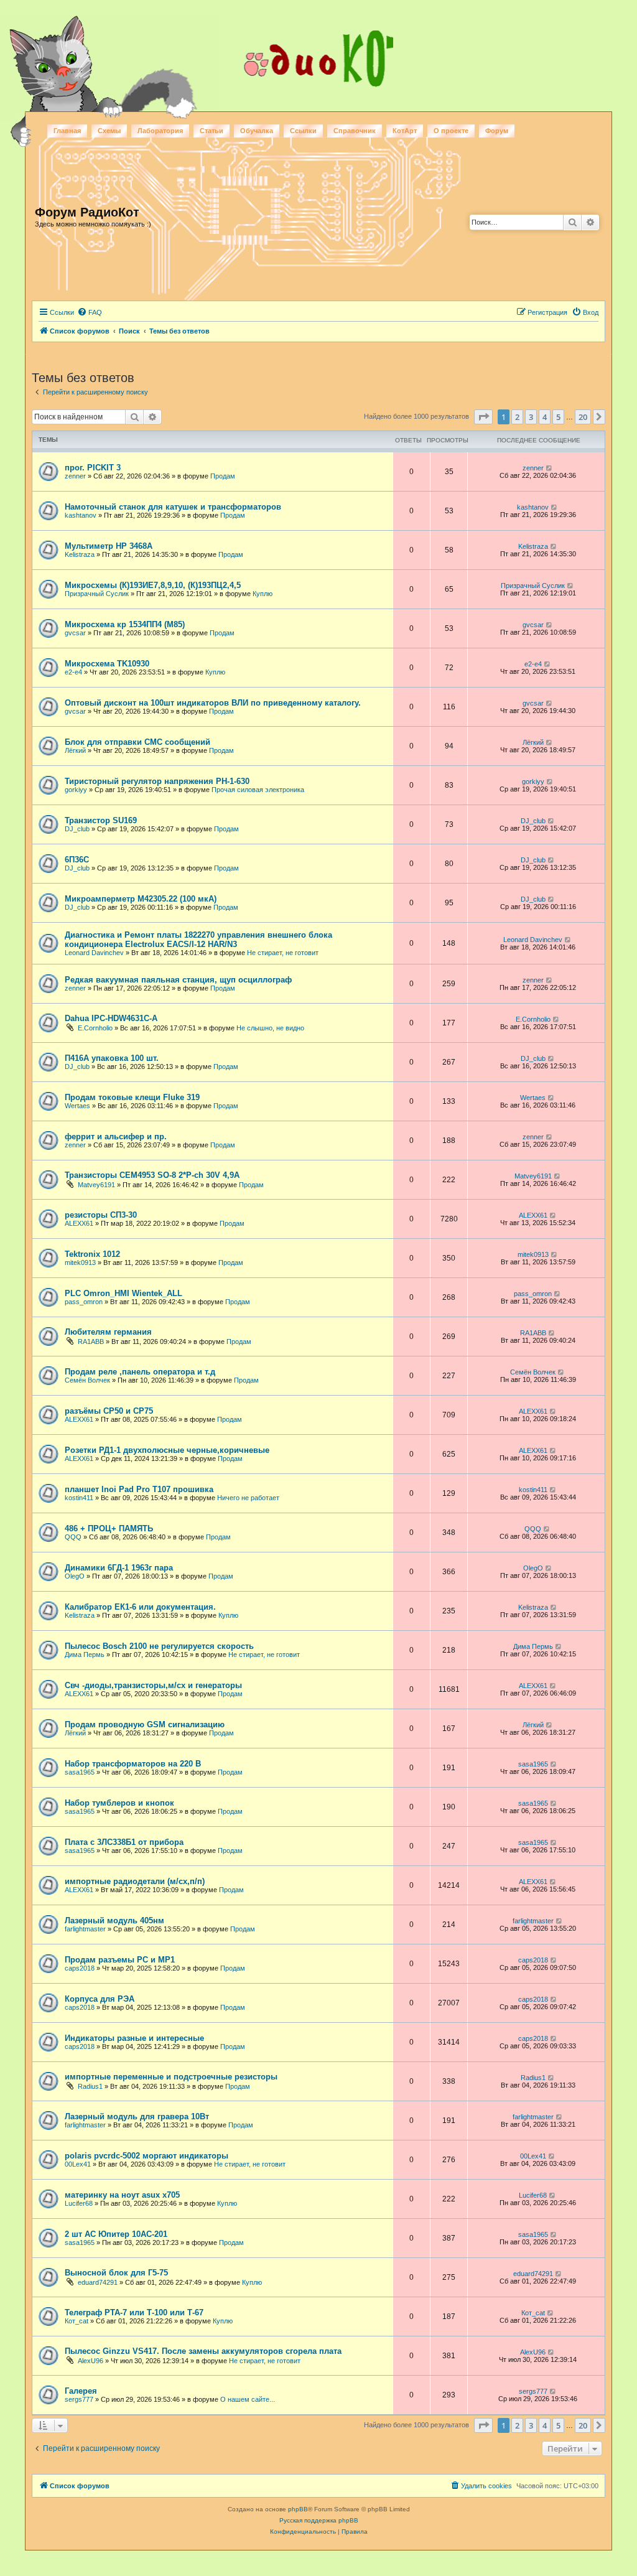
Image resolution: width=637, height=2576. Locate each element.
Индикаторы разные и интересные (134, 2038)
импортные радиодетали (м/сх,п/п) (135, 1881)
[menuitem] (90, 312)
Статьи (212, 131)
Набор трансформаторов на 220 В (133, 1764)
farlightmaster (85, 1929)
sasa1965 (80, 1772)
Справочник (355, 131)
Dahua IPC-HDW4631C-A (111, 1018)
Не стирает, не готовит (283, 953)
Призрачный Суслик (97, 594)
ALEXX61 (79, 1223)
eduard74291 (98, 2282)
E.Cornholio (95, 1028)
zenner (75, 476)
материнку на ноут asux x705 (122, 2195)
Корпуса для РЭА (100, 1999)
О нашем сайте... (248, 2399)
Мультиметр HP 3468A (109, 546)
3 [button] (531, 417)
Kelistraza (80, 554)
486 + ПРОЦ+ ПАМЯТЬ (109, 1528)
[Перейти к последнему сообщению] (550, 468)
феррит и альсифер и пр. (116, 1136)
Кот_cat (77, 2321)
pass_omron (84, 1302)
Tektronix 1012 (92, 1254)
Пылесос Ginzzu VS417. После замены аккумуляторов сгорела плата (203, 2351)
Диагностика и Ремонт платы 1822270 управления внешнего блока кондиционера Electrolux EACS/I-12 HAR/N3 (198, 940)
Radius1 (90, 2086)
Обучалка (257, 131)
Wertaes (77, 1106)
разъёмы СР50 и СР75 (109, 1411)
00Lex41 (78, 2164)
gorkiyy (76, 790)
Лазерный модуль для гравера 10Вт (137, 2116)
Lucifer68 (79, 2203)
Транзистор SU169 (101, 820)
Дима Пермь (85, 1654)
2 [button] (517, 417)
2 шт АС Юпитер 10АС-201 (116, 2234)
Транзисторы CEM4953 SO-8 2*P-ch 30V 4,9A (152, 1175)
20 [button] (583, 417)
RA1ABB (91, 1342)
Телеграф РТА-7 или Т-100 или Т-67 (134, 2312)
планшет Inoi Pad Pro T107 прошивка (139, 1489)
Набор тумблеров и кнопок (119, 1803)
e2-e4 (73, 672)
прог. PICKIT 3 (93, 468)
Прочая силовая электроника (258, 790)
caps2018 (80, 1968)
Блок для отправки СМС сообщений (137, 742)
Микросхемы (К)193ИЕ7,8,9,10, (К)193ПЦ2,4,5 (153, 585)
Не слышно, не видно (270, 1028)
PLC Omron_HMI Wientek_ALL (123, 1293)
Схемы (109, 131)
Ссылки (303, 131)
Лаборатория (160, 131)
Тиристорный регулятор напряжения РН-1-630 (157, 781)
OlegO (75, 1576)
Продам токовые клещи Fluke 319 (132, 1097)
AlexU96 (91, 2361)
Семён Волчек (87, 1380)
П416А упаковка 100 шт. (112, 1058)
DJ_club (77, 829)
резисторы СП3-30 (101, 1215)
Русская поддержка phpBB (319, 2520)
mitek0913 (80, 1262)
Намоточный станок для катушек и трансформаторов (173, 507)
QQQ (73, 1537)
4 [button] (545, 417)
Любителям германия (108, 1332)
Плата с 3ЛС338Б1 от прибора (124, 1842)
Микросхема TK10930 (107, 664)
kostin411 (79, 1498)
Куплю (263, 594)
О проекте (451, 131)
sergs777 (79, 2399)
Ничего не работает (248, 1498)
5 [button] (558, 417)
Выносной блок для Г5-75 (116, 2273)
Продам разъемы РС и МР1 (120, 1960)
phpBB (298, 2509)
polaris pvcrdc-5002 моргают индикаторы (146, 2156)
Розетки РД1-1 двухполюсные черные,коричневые (167, 1450)
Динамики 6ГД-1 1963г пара (119, 1568)
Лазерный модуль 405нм (114, 1920)
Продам (223, 476)
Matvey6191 (96, 1185)
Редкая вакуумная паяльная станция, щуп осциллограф (178, 980)
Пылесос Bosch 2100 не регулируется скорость (159, 1646)
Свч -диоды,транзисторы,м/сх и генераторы (153, 1685)
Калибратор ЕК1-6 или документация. (140, 1607)
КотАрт (405, 131)
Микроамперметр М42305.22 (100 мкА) (141, 899)
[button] (483, 417)
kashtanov (81, 515)
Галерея (81, 2391)
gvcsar (75, 633)
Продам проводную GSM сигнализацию (145, 1724)
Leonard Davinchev (94, 953)
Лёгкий (75, 750)
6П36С (77, 860)
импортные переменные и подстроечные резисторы (171, 2077)
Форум (497, 131)
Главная (67, 131)
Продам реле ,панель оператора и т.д (140, 1372)
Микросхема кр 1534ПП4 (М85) (125, 624)
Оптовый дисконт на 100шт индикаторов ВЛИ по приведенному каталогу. (213, 703)
